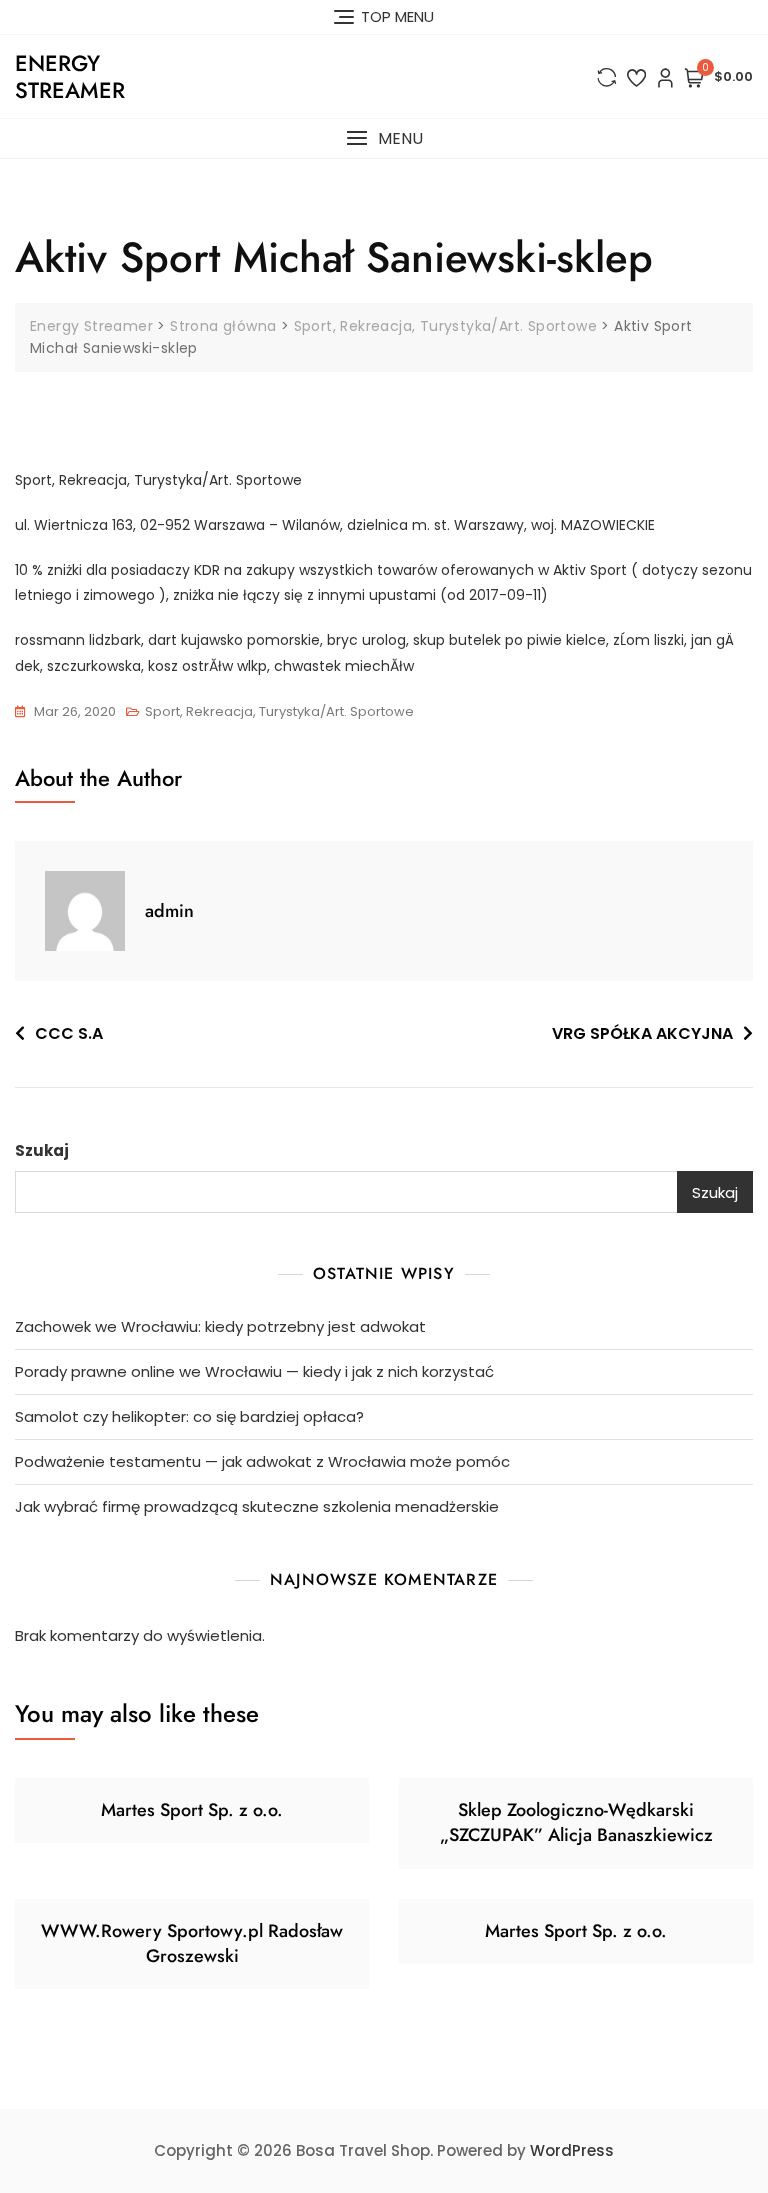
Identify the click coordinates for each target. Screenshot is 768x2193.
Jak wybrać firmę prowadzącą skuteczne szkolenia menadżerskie (257, 1506)
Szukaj (42, 1150)
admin (169, 911)
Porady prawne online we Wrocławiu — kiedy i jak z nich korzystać (254, 1371)
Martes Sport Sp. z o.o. (192, 1810)
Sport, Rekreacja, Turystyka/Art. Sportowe (279, 711)
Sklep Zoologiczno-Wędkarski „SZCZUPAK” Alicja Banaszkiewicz (576, 1822)
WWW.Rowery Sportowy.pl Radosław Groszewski (192, 1943)
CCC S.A (69, 1033)
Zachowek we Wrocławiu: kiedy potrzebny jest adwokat (220, 1326)
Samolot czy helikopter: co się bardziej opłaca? (189, 1416)
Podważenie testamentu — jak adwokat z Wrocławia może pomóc (262, 1461)
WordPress (572, 2150)
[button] (384, 138)
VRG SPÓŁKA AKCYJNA (642, 1033)
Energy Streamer (70, 76)
